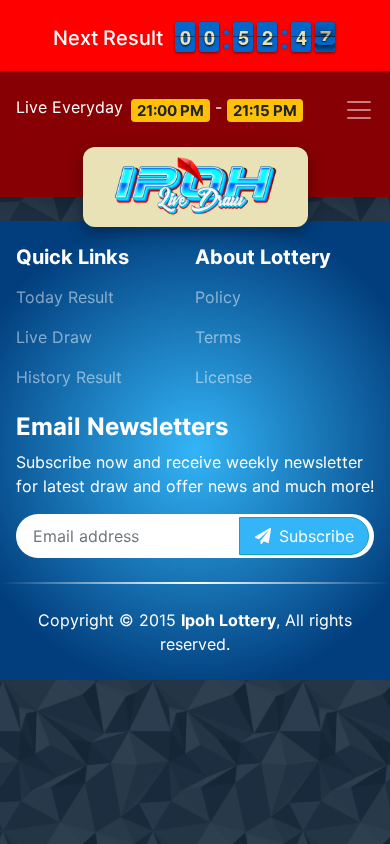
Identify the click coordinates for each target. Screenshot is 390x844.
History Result (69, 377)
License (223, 377)
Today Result (65, 297)
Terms (218, 337)
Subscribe (312, 536)
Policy (218, 297)
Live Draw (54, 337)
